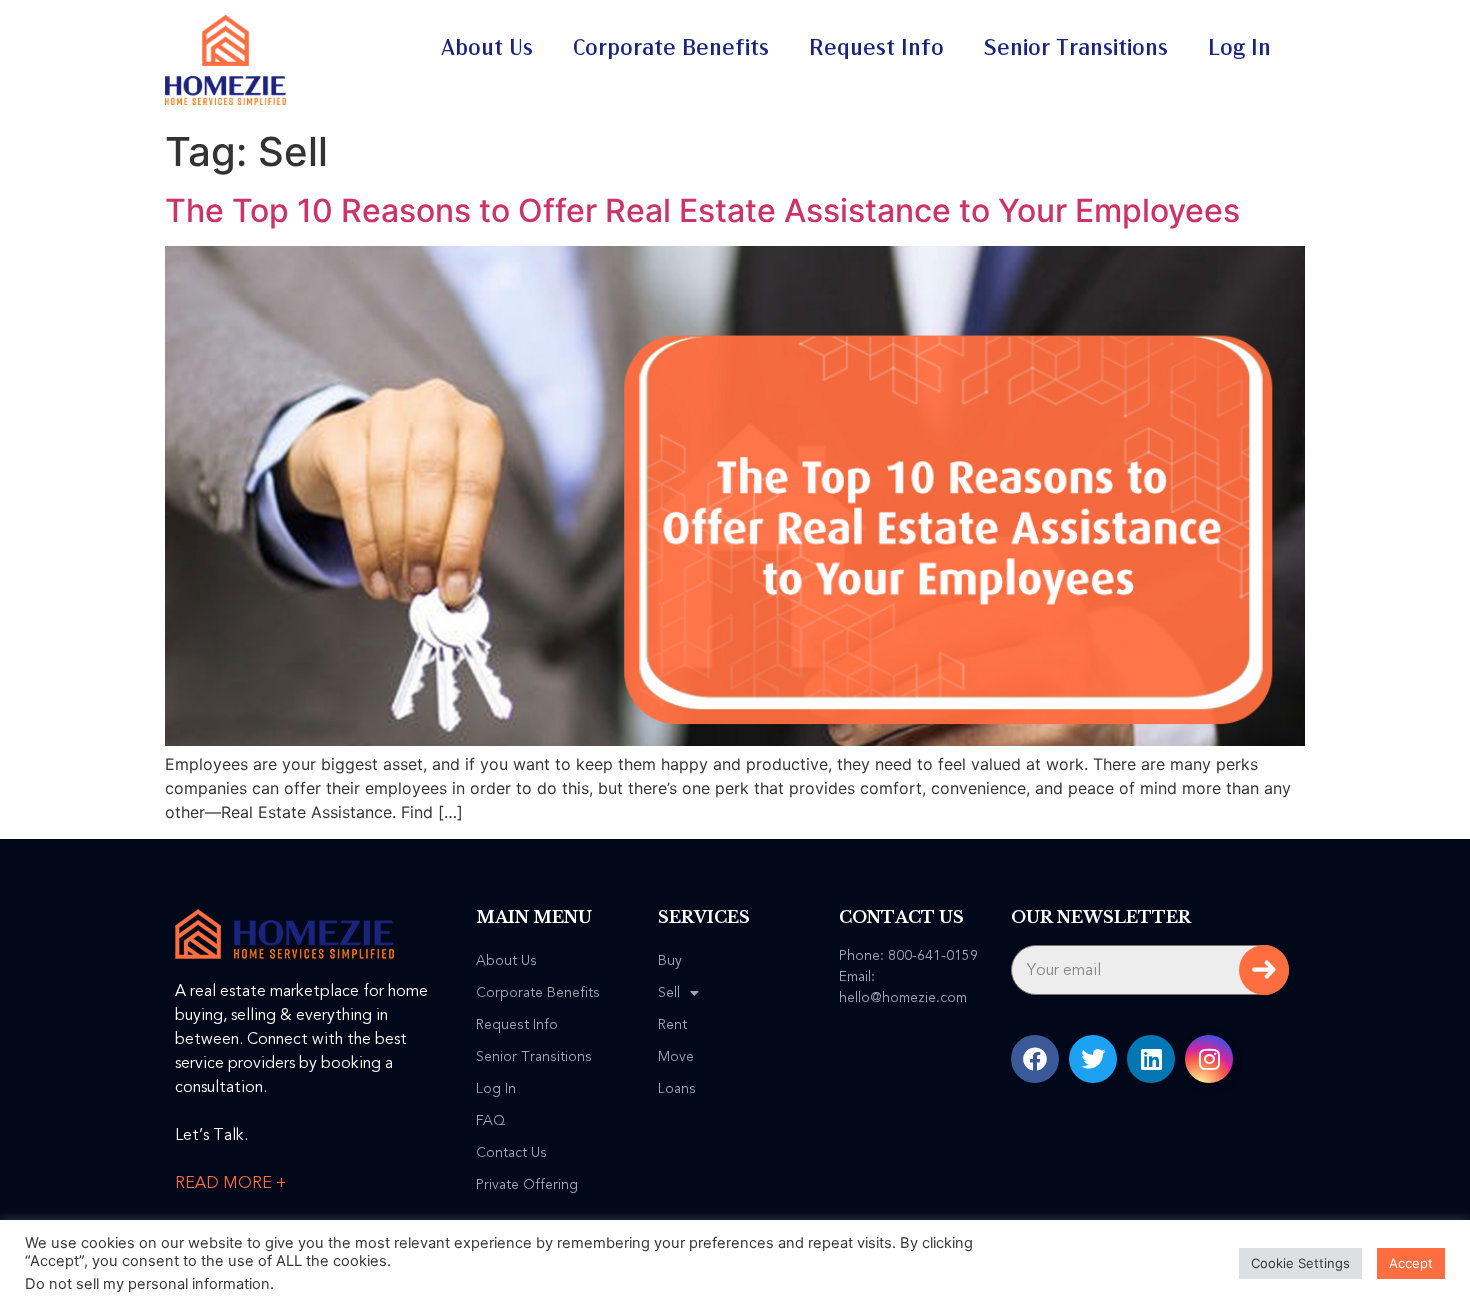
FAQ (490, 1121)
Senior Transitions (1076, 48)
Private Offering (527, 1185)
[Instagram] (1209, 1059)
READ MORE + (230, 1183)
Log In (1239, 48)
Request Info (876, 48)
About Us (487, 48)
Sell (669, 993)
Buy (670, 961)
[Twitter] (1093, 1059)
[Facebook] (1035, 1059)
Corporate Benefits (671, 48)
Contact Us (511, 1153)
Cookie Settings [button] (1300, 1263)
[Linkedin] (1151, 1059)
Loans (677, 1089)
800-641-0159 (933, 955)
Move (676, 1057)
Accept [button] (1411, 1263)
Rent (672, 1025)
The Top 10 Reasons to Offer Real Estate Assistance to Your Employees (702, 210)
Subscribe (1264, 970)
